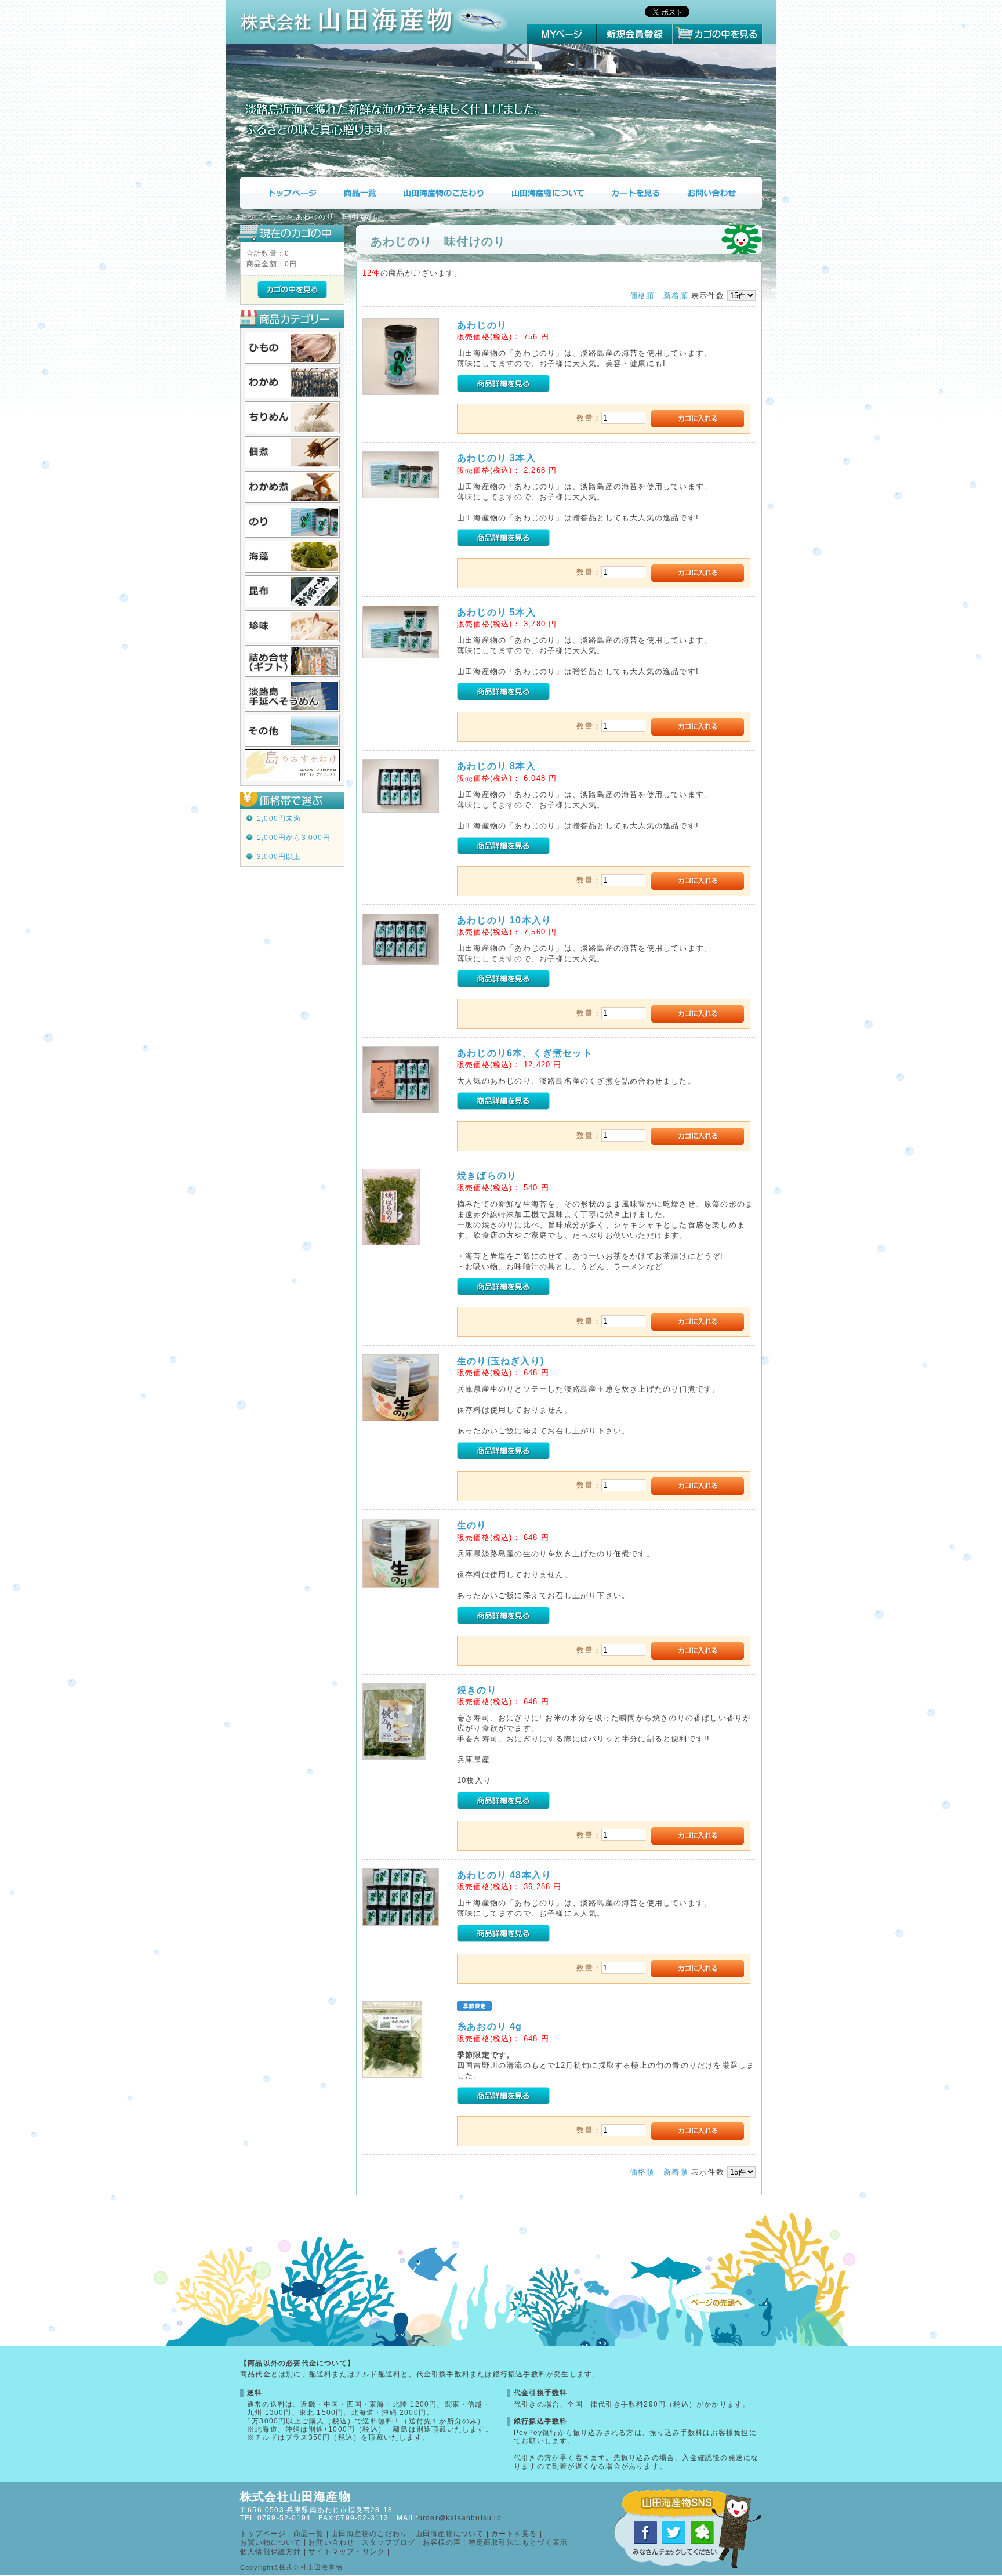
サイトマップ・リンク (347, 2552)
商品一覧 (359, 193)
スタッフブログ (389, 2542)
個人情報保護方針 (271, 2552)
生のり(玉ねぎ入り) (500, 1361)
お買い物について (271, 2542)
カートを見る (635, 193)
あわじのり (482, 325)
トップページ (284, 193)
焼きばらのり (487, 1175)
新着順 (676, 296)
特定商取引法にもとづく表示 (518, 2542)
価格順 (642, 296)
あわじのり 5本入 (496, 612)
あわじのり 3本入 (496, 458)
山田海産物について (547, 193)
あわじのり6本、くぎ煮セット (525, 1053)
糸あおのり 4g (490, 2026)
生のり (472, 1525)
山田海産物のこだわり (443, 193)
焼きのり (477, 1690)
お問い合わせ (718, 193)
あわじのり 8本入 (496, 766)
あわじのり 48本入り (504, 1875)
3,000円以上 (279, 857)
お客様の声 (442, 2542)
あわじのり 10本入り (504, 920)
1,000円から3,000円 (294, 838)
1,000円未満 (279, 818)
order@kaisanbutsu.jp (460, 2518)
